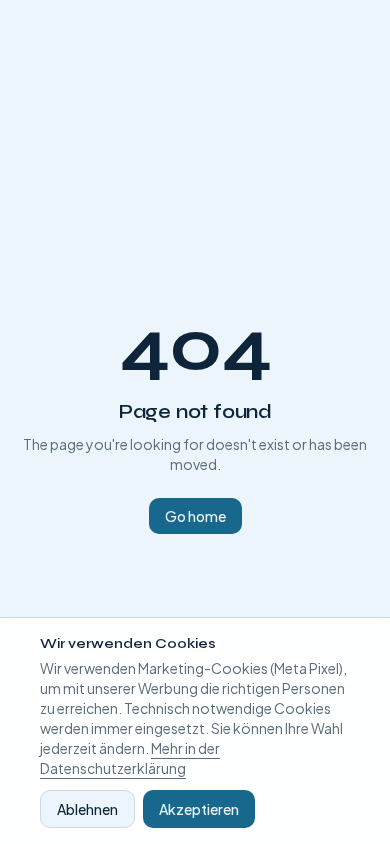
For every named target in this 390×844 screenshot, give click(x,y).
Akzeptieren (199, 809)
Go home (195, 516)
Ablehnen (87, 809)
